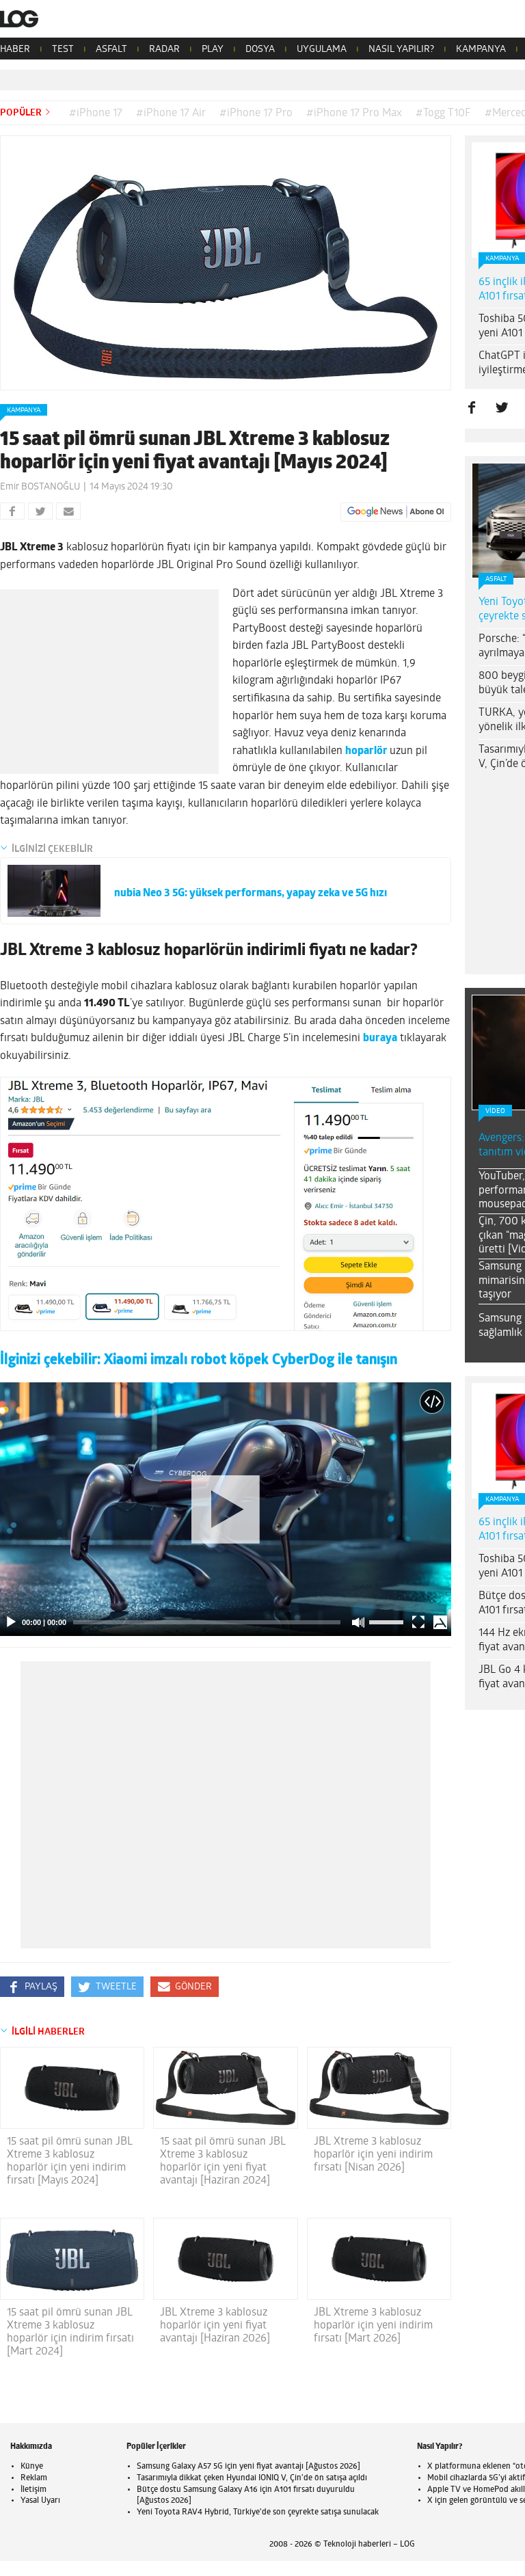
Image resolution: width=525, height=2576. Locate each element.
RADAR (164, 50)
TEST (63, 50)
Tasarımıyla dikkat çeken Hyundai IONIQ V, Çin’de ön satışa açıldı (252, 2478)
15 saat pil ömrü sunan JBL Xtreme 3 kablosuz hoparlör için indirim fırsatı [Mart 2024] (70, 2333)
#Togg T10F (443, 113)
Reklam (34, 2478)
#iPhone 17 (96, 113)
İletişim (33, 2490)
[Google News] (396, 512)
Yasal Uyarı (40, 2501)
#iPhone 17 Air (171, 113)
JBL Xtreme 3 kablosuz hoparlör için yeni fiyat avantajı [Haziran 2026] (215, 2326)
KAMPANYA (481, 50)
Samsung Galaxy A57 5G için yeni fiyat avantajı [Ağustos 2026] (248, 2467)
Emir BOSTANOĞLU (40, 487)
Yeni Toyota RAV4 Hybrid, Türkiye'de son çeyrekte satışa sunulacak (258, 2512)
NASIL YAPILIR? (401, 50)
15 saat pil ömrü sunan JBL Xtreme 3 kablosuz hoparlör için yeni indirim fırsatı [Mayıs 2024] (70, 2162)
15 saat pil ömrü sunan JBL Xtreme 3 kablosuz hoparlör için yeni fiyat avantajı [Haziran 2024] (223, 2162)
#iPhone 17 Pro (256, 113)
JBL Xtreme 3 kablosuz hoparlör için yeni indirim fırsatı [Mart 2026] (373, 2326)
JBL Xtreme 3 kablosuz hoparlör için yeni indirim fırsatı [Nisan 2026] (373, 2155)
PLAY (213, 50)
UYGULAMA (322, 50)
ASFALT (111, 50)
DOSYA (260, 50)
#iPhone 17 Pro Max (354, 113)
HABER (15, 50)
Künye (32, 2467)
